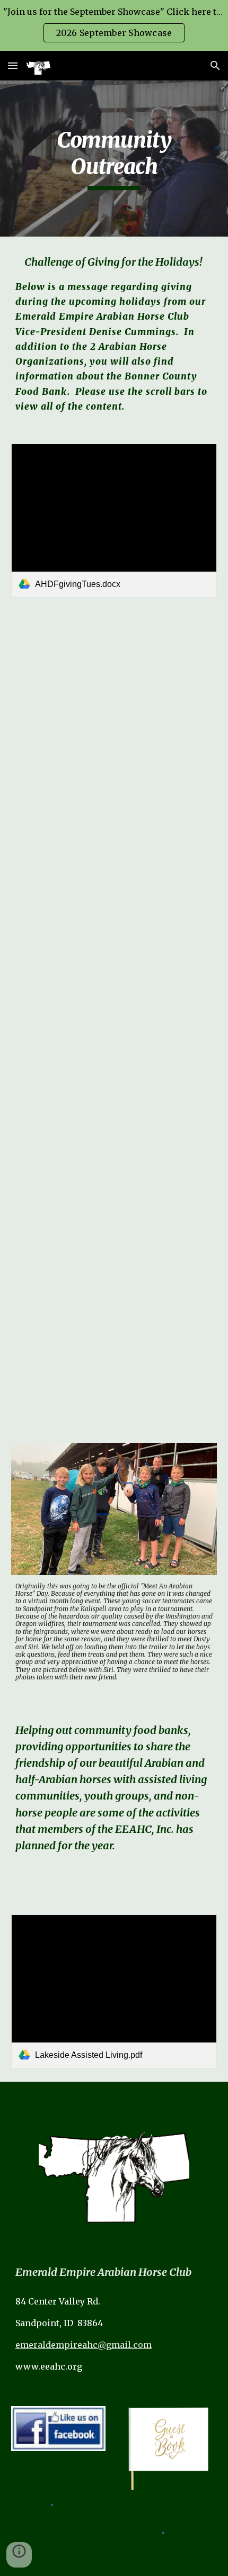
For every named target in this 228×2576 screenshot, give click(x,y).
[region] (114, 25)
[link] (114, 521)
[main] (114, 159)
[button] (13, 65)
